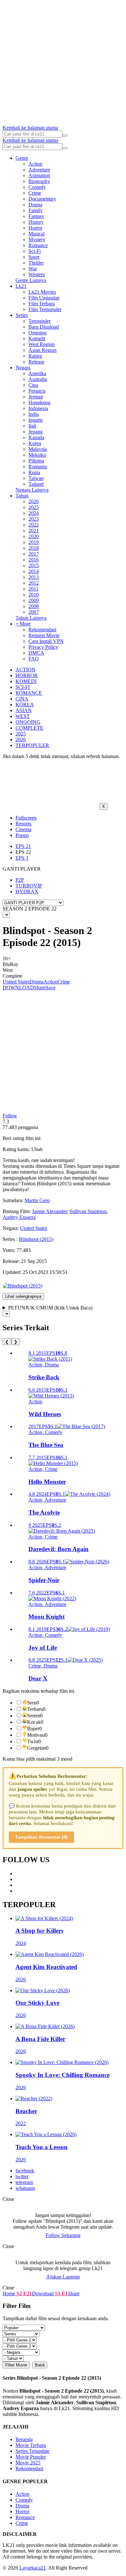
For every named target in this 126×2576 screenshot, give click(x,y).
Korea (35, 443)
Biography (39, 181)
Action (35, 164)
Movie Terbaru (31, 2445)
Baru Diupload (44, 327)
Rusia (34, 472)
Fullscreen (26, 818)
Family (36, 210)
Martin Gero (37, 1200)
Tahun (22, 496)
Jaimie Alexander (49, 1211)
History (36, 222)
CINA (22, 699)
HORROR (27, 675)
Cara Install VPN (46, 641)
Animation (39, 175)
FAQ (34, 659)
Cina (33, 385)
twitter (22, 2176)
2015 (34, 565)
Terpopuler (40, 321)
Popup (22, 835)
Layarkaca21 (33, 2568)
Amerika (37, 373)
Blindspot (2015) (36, 1239)
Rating (35, 356)
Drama (35, 205)
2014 (34, 571)
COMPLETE (29, 728)
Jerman (36, 397)
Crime (35, 193)
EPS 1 (22, 858)
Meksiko (37, 455)
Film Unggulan (44, 298)
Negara (23, 368)
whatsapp (25, 2188)
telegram (24, 2182)
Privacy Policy (43, 647)
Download (43, 2293)
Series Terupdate (32, 2451)
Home (9, 2293)
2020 (34, 536)
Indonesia (38, 408)
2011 (33, 589)
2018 (34, 548)
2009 (34, 600)
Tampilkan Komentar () (41, 1837)
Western (37, 274)
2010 (34, 595)
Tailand (36, 484)
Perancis (37, 391)
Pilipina (36, 461)
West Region (42, 344)
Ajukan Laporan (63, 2277)
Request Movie (44, 635)
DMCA (36, 653)
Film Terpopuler (45, 309)
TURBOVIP (29, 886)
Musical (37, 234)
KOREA (25, 705)
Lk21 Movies (42, 292)
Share (40, 988)
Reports (23, 824)
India (34, 414)
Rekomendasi (42, 630)
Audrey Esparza (19, 1217)
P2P (20, 880)
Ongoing (37, 333)
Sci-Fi (35, 251)
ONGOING (28, 722)
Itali (32, 426)
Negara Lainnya (32, 490)
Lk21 (21, 286)
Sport (34, 257)
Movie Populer (31, 2457)
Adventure (39, 170)
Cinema (23, 829)
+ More (23, 624)
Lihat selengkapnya (23, 1296)
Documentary (42, 199)
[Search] (65, 136)
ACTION (26, 670)
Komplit (37, 338)
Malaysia (38, 449)
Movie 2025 (28, 2463)
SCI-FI (23, 687)
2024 (34, 513)
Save (51, 988)
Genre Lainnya (31, 280)
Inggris (36, 420)
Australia (38, 379)
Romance (38, 245)
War (33, 269)
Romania (38, 467)
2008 (34, 606)
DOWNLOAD (18, 988)
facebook (25, 2171)
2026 (34, 501)
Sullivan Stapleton (88, 1211)
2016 (34, 560)
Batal (40, 2365)
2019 (34, 542)
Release (36, 362)
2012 (34, 583)
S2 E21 (24, 2293)
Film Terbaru (42, 304)
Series (22, 315)
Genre (22, 158)
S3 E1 (61, 2293)
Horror (35, 228)
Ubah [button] (37, 1149)
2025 (34, 507)
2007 (34, 612)
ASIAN (24, 710)
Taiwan (36, 478)
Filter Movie (16, 2365)
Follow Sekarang (63, 2235)
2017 (34, 554)
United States (16, 982)
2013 (34, 577)
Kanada (36, 437)
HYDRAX (27, 891)
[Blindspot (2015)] (22, 1286)
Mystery (37, 239)
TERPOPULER (32, 745)
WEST (23, 716)
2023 (34, 519)
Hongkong (39, 402)
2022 (34, 525)
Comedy (37, 187)
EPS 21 (23, 846)
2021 (34, 531)
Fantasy (36, 216)
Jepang (36, 432)
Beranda (24, 2439)
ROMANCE (29, 693)
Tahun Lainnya (31, 618)
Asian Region (42, 350)
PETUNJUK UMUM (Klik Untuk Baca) (50, 1308)
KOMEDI (26, 681)
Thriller (36, 263)
